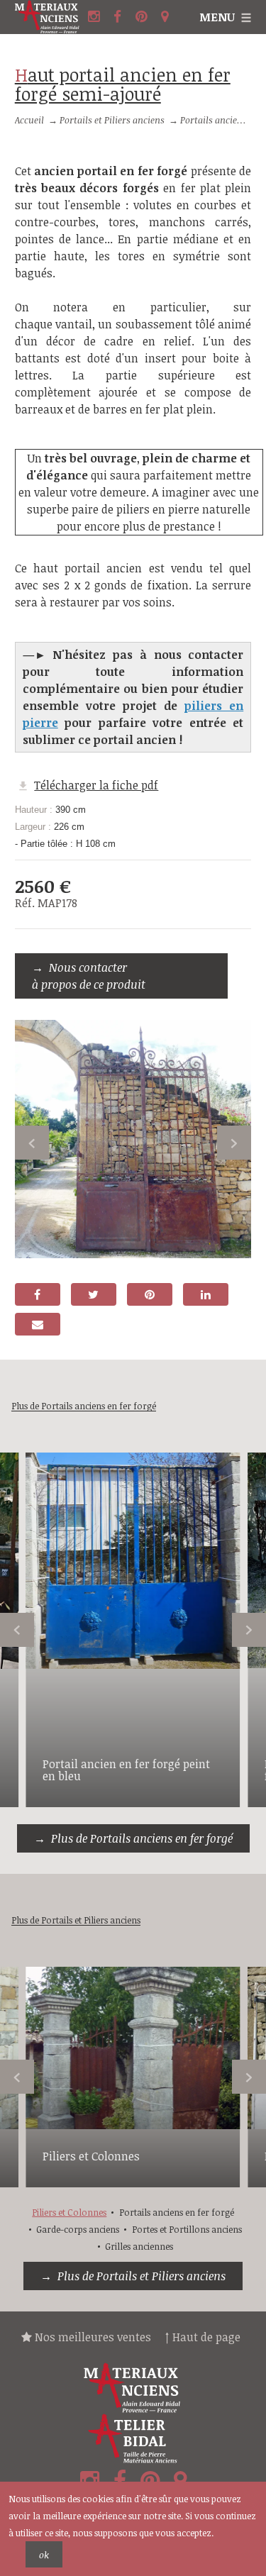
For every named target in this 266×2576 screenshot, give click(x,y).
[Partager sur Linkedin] (206, 1294)
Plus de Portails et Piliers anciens (142, 2276)
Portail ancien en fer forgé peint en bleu (126, 1770)
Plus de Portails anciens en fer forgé (142, 1838)
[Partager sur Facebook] (38, 1294)
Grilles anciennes (139, 2246)
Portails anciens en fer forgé (177, 2212)
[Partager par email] (38, 1324)
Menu (217, 17)
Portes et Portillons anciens (187, 2229)
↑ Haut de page (203, 2337)
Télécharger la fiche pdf (96, 785)
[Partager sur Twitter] (94, 1294)
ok (44, 2555)
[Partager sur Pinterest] (150, 1294)
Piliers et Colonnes (91, 2156)
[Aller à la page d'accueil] (50, 17)
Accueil (29, 120)
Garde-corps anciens (78, 2229)
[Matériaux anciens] (133, 2388)
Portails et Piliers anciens (112, 120)
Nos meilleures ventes (92, 2337)
